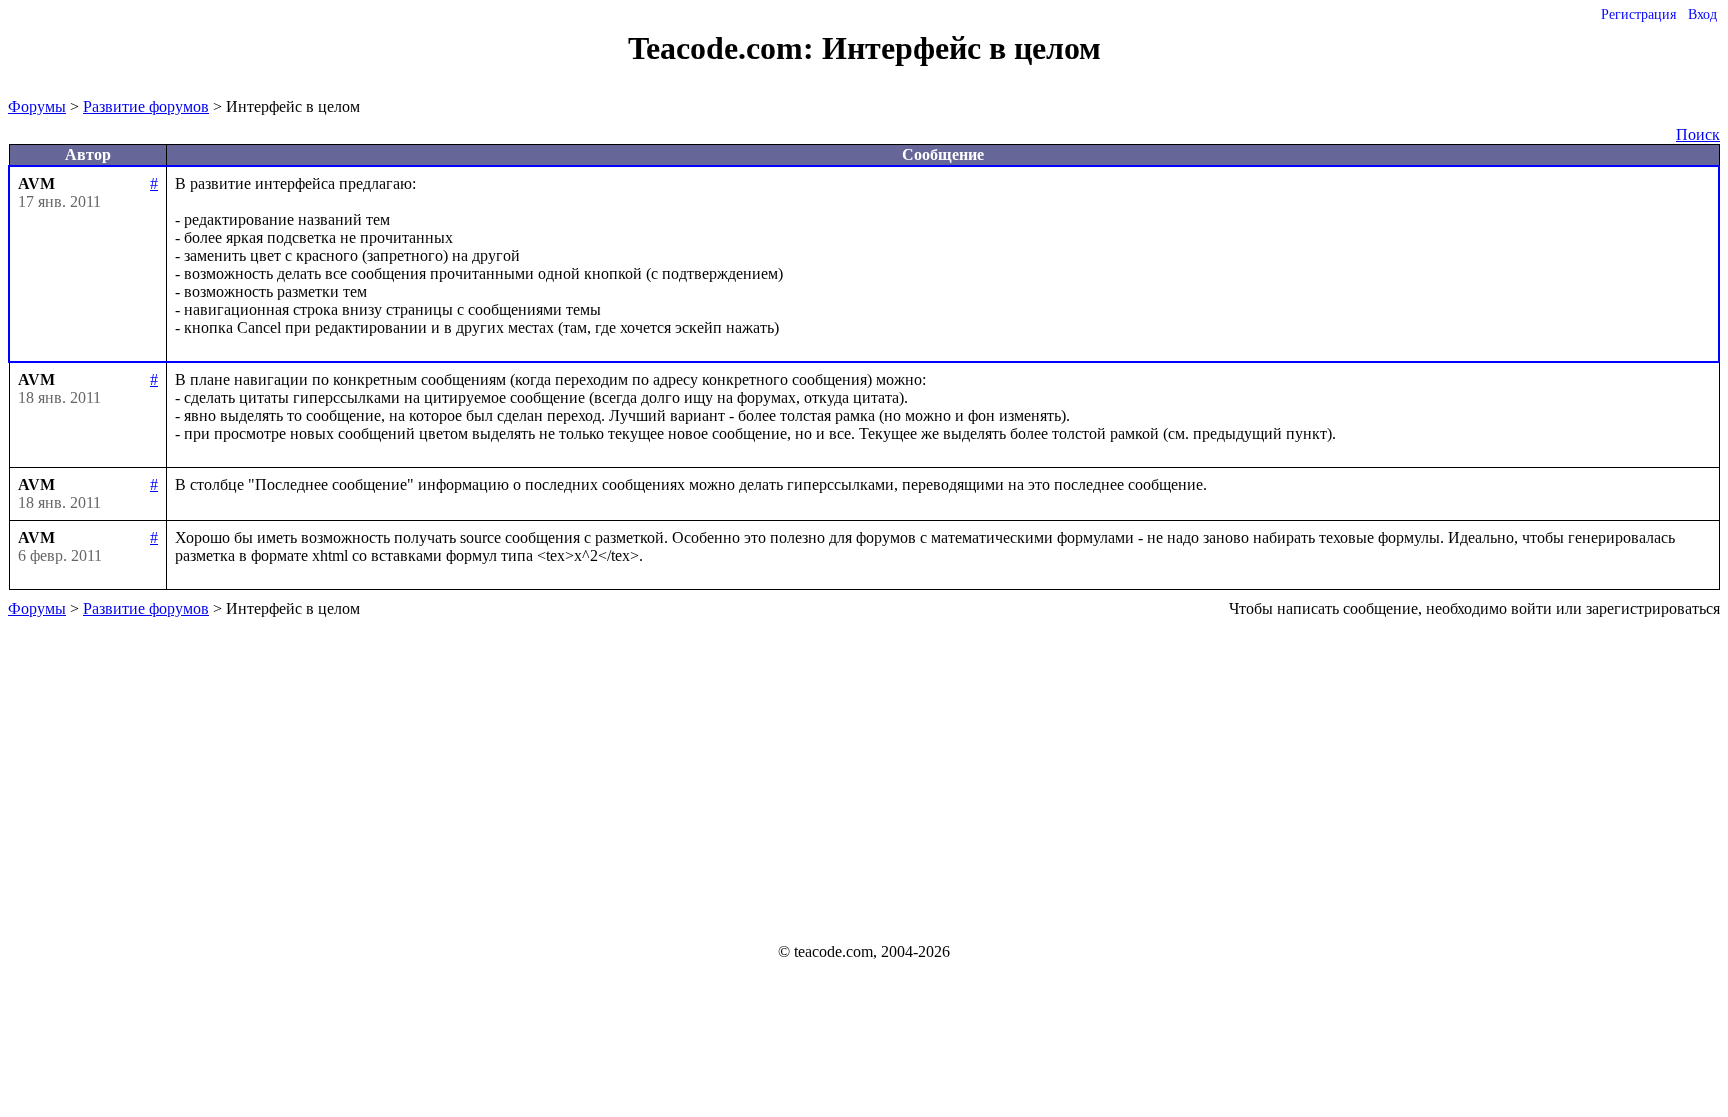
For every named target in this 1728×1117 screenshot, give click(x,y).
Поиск (1698, 134)
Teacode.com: (725, 48)
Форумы (37, 106)
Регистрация (1638, 14)
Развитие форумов (146, 106)
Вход (1702, 14)
